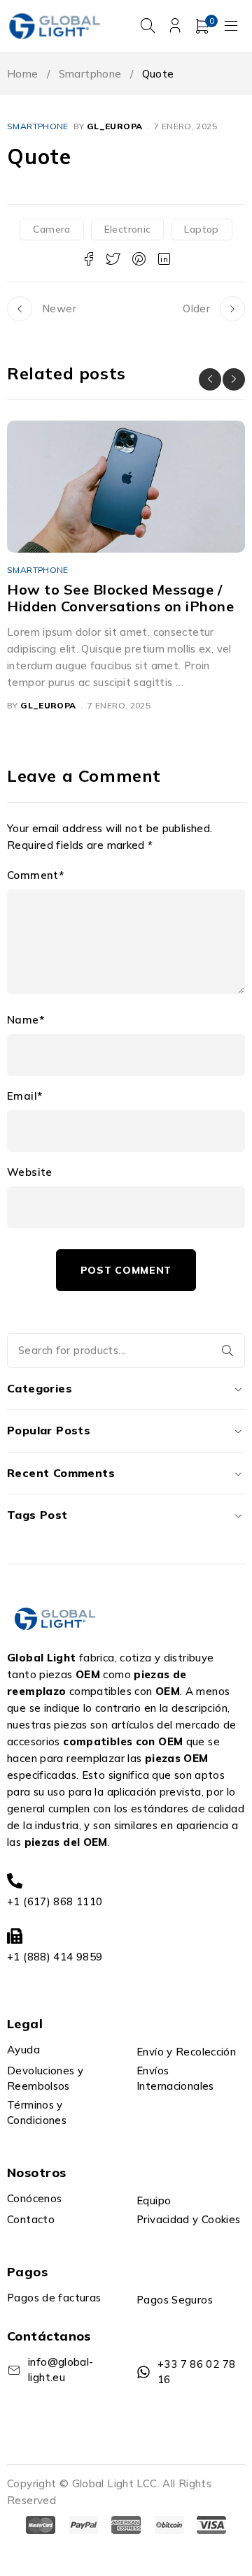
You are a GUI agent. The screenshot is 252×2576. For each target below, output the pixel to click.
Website (30, 1172)
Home (23, 74)
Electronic (128, 229)
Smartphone (90, 74)
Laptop (201, 229)
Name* (26, 1020)
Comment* (35, 875)
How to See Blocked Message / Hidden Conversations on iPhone (120, 598)
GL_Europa (114, 126)
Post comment (126, 1270)
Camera (51, 229)
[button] (210, 379)
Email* (24, 1096)
